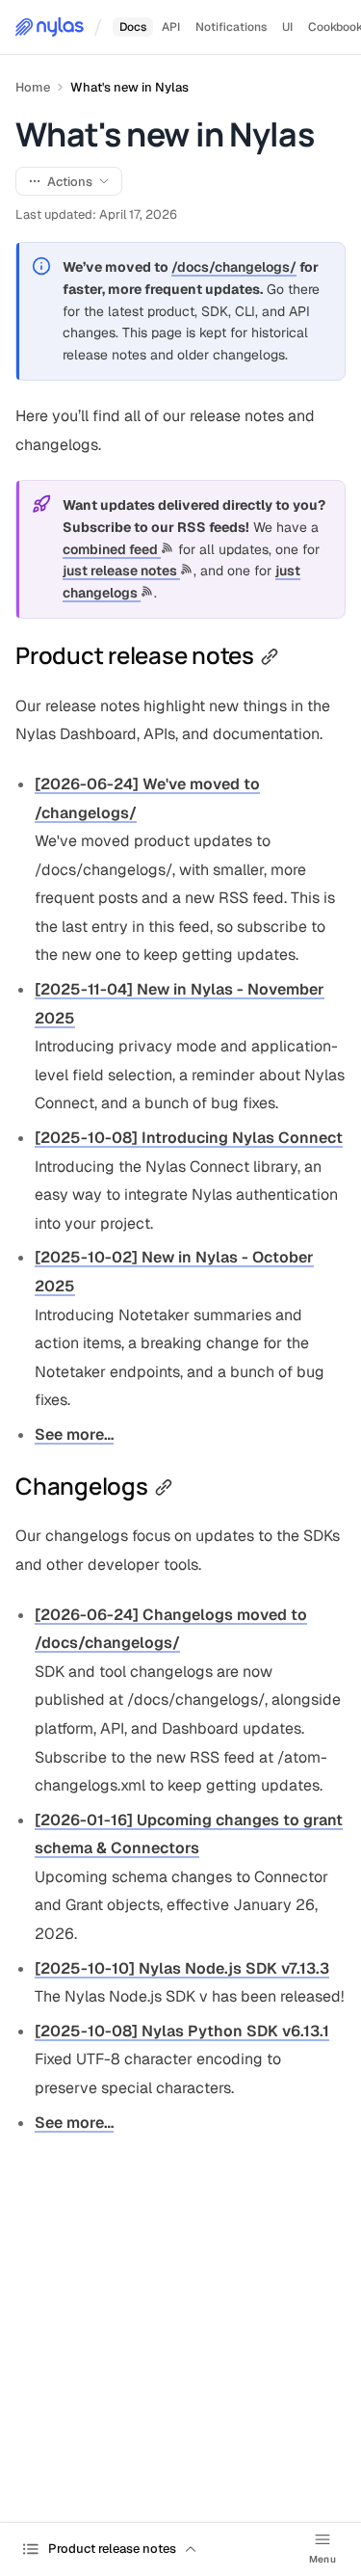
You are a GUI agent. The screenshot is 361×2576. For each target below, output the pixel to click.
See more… (74, 1434)
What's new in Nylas (129, 87)
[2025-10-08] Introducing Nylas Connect (189, 1138)
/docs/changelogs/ (234, 267)
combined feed (112, 549)
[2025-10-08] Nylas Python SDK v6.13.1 (182, 2031)
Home (33, 87)
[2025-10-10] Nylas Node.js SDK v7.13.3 (182, 1968)
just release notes (121, 571)
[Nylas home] (50, 27)
